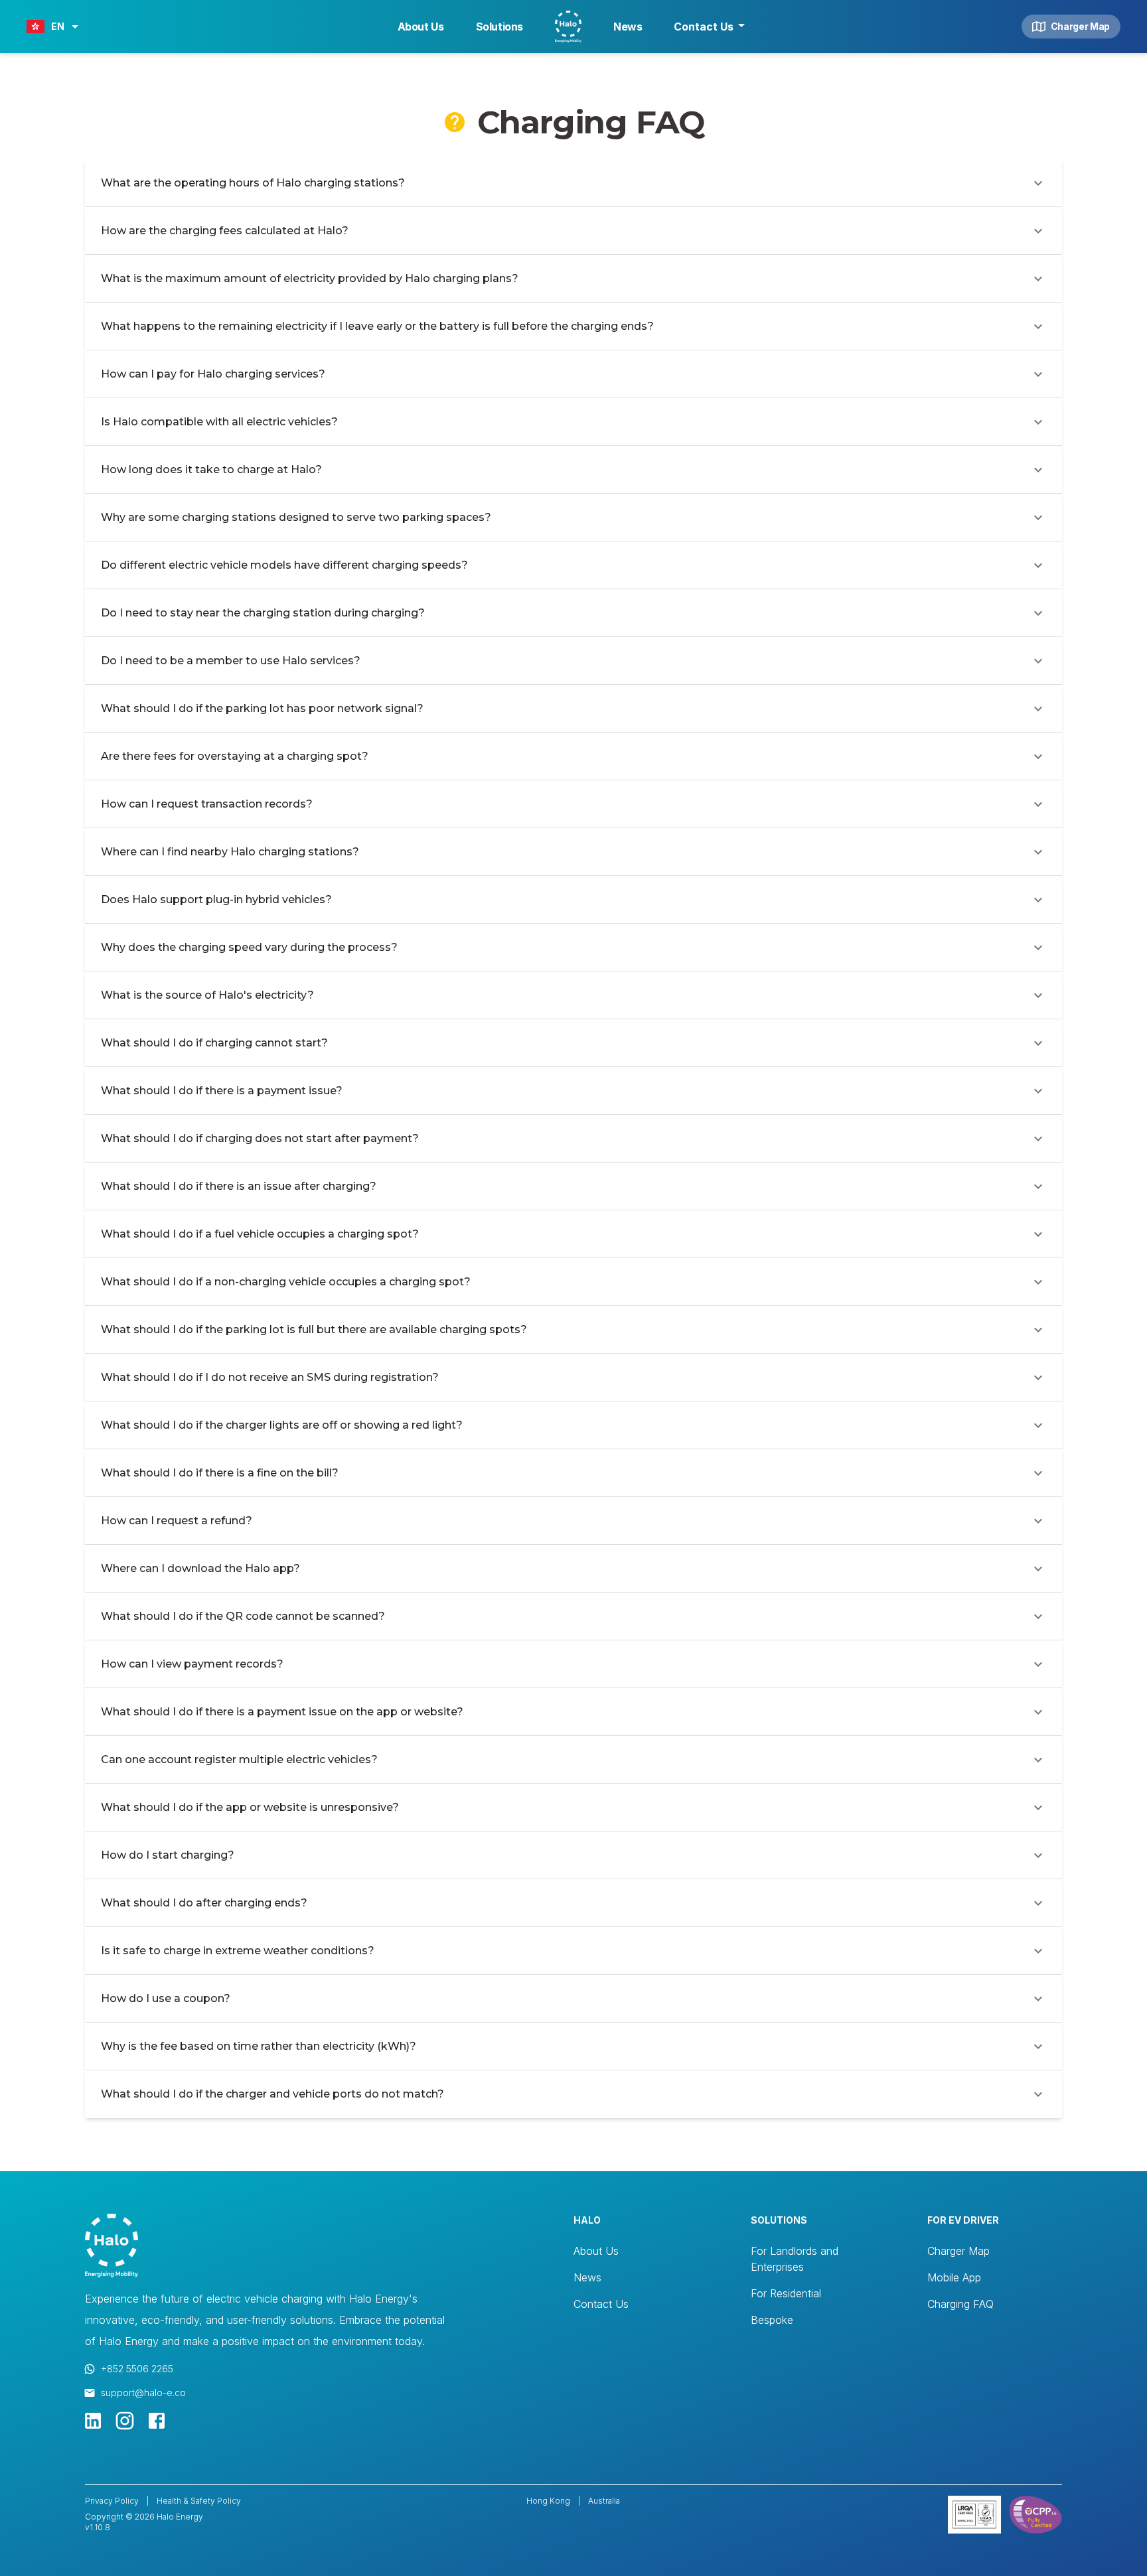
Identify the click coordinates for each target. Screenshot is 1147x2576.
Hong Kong (548, 2501)
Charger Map (1080, 26)
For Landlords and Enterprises (795, 2259)
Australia (604, 2501)
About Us (421, 27)
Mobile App (954, 2277)
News (628, 27)
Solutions (499, 27)
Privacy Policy (112, 2501)
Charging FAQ (960, 2304)
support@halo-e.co (143, 2393)
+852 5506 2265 (137, 2369)
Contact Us (704, 27)
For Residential (786, 2293)
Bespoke (772, 2320)
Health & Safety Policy (199, 2501)
